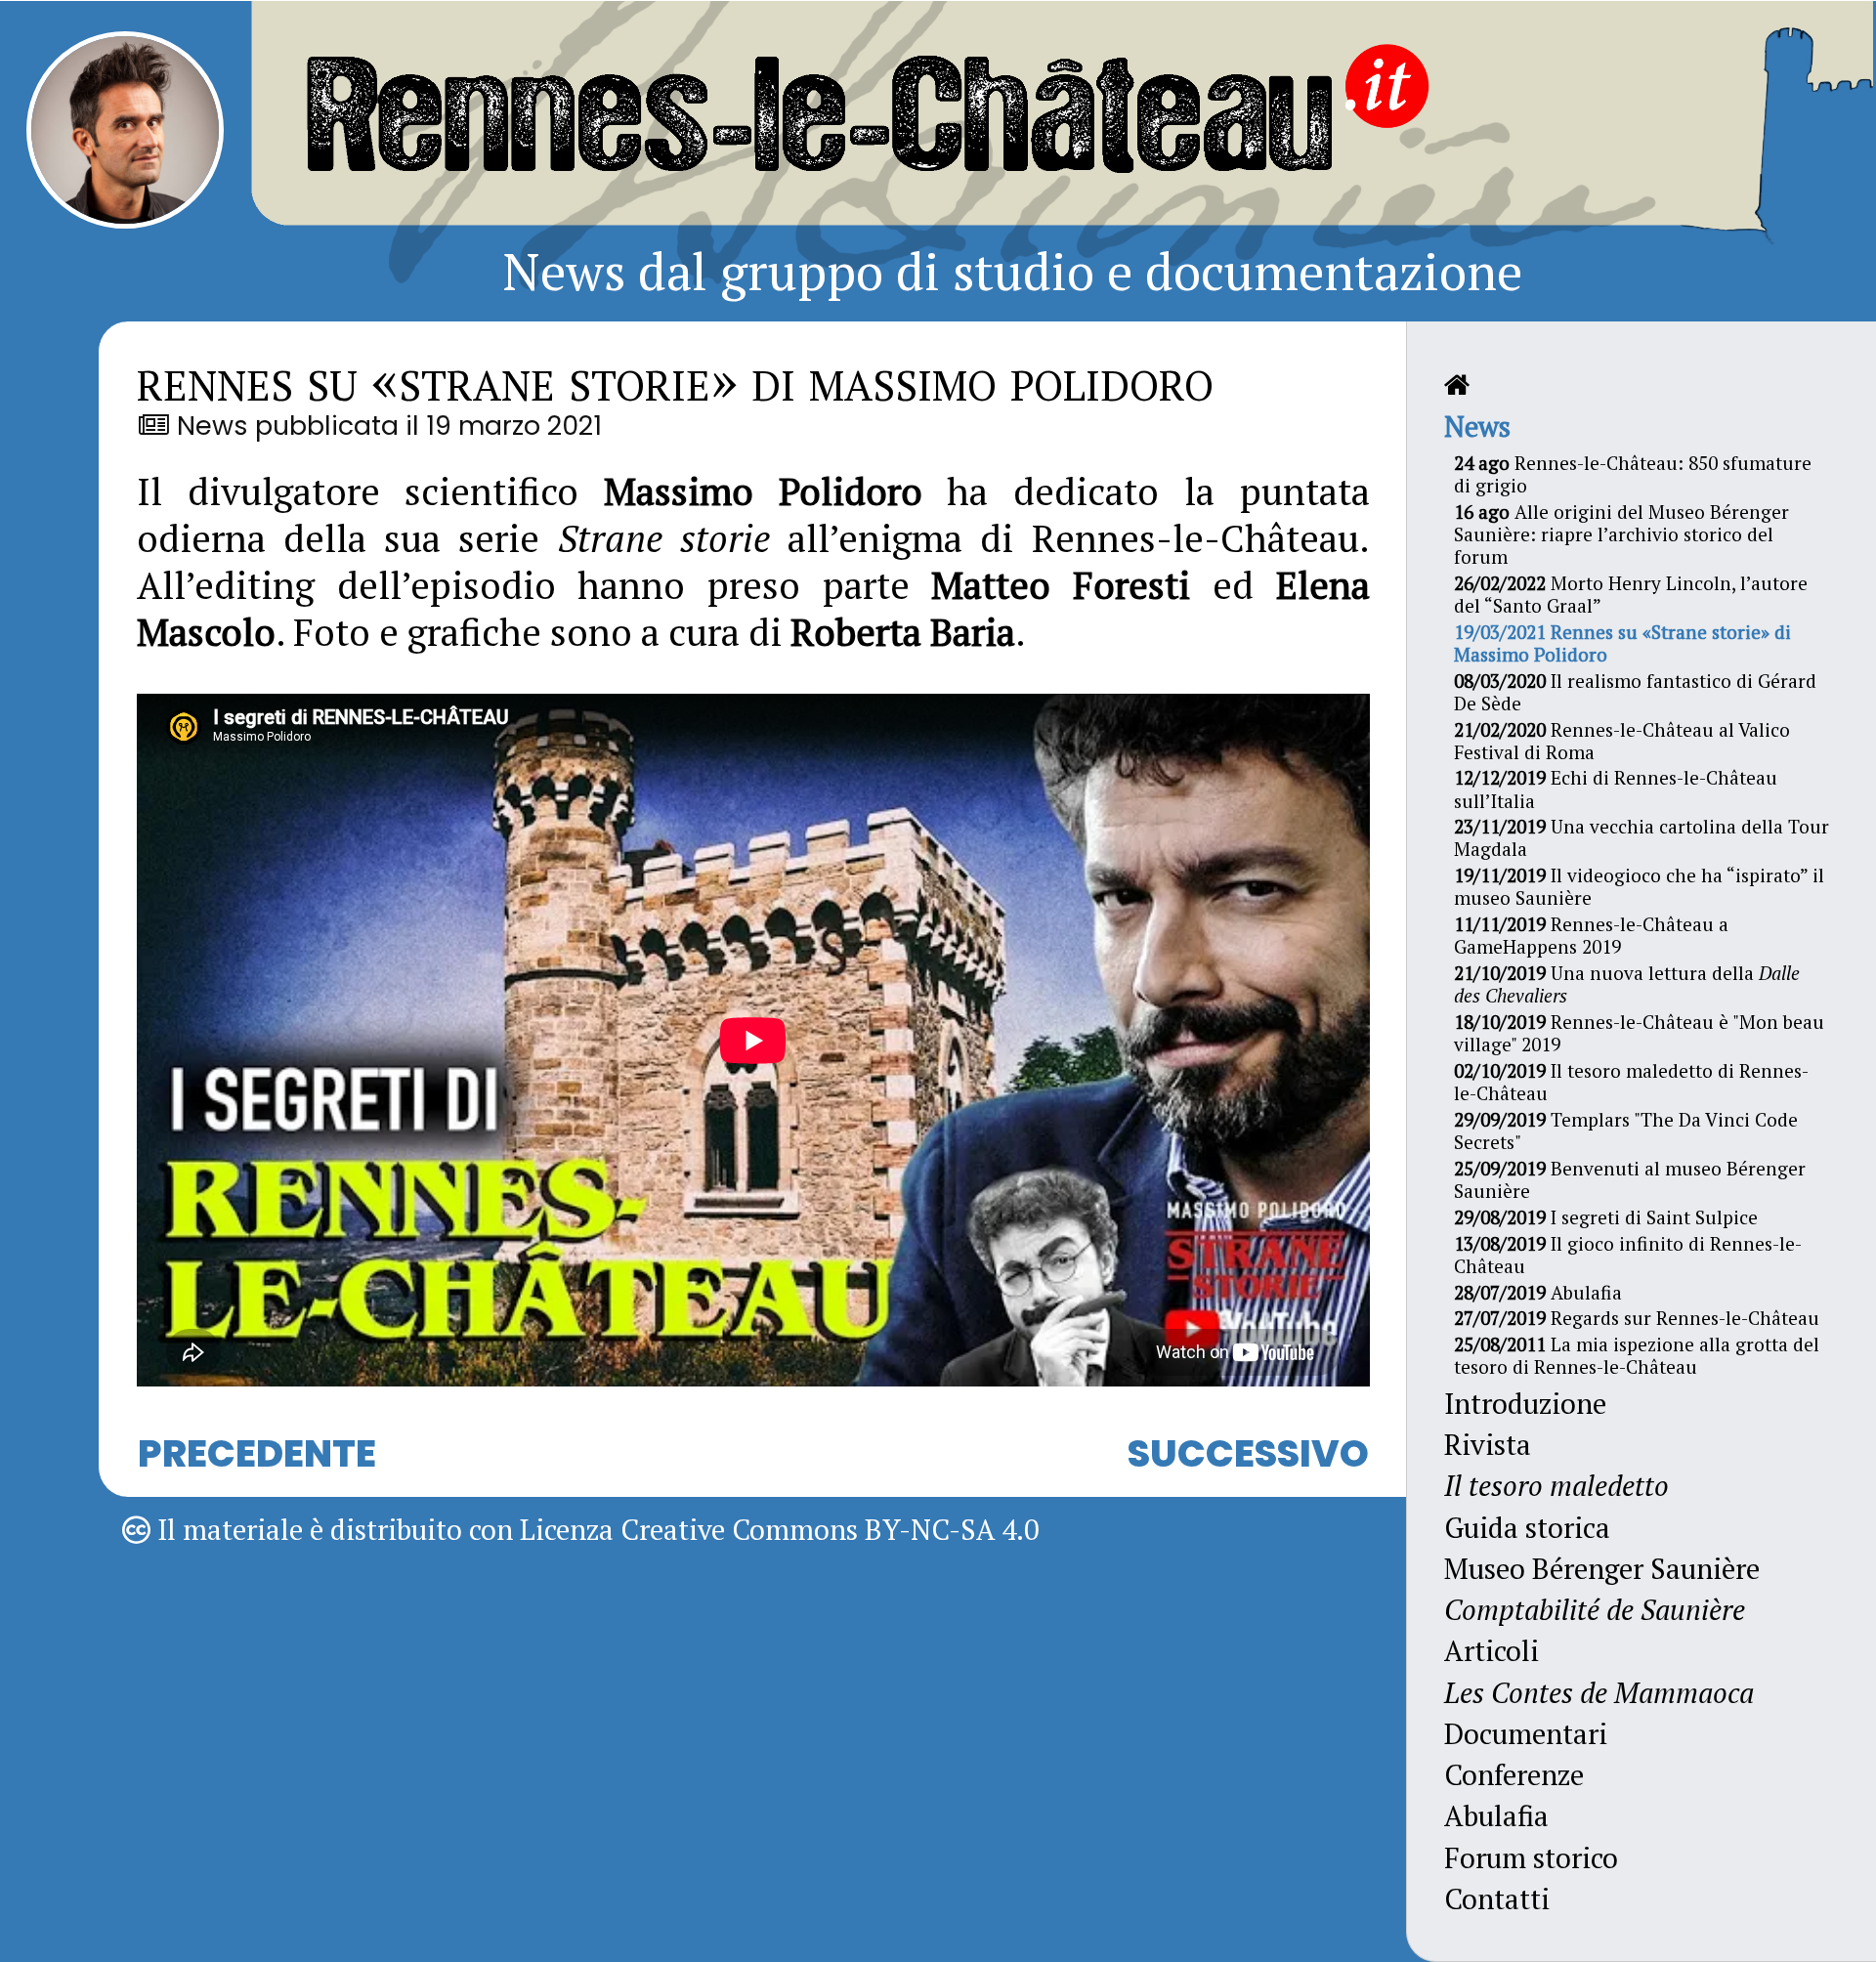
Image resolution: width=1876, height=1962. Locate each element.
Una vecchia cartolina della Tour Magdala (1641, 837)
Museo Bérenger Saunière (1602, 1568)
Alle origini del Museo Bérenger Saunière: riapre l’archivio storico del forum (1621, 534)
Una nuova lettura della (1627, 984)
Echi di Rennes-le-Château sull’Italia (1616, 789)
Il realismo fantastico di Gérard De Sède (1635, 692)
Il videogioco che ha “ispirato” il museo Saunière (1639, 886)
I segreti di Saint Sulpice (1606, 1217)
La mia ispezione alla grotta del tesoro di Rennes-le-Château (1637, 1355)
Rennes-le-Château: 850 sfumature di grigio (1633, 474)
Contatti (1497, 1898)
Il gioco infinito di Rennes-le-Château (1628, 1255)
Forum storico (1531, 1857)
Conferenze (1514, 1774)
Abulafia (1538, 1292)
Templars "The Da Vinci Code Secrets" (1626, 1130)
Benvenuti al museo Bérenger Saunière (1630, 1179)
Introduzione (1525, 1403)
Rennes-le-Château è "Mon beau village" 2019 (1639, 1033)
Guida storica (1527, 1527)
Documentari (1526, 1733)
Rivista (1488, 1444)
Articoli (1492, 1650)
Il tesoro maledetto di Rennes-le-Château (1631, 1082)
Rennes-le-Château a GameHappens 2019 (1591, 935)
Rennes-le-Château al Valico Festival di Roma (1622, 741)
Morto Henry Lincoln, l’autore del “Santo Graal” (1631, 594)
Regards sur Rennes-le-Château (1637, 1318)
